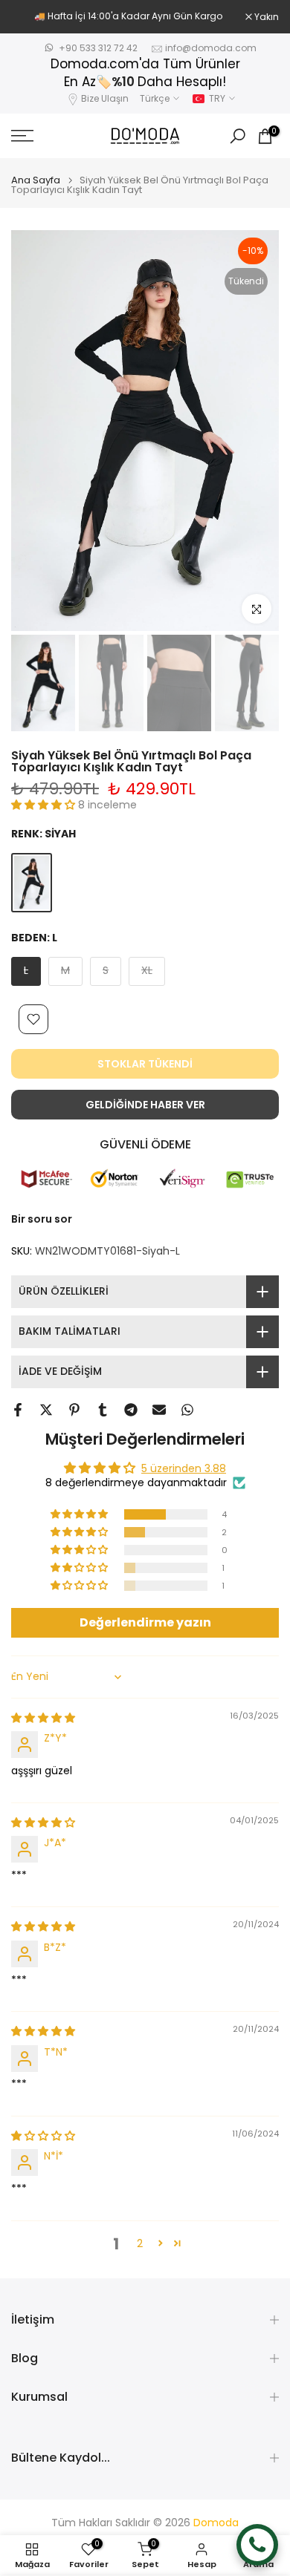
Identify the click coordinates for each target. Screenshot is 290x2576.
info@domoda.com (211, 48)
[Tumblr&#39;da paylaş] (103, 1410)
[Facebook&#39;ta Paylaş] (18, 1410)
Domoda (216, 2523)
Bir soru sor (42, 1219)
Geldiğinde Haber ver (145, 1105)
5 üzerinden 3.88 (184, 1468)
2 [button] (140, 2243)
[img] (43, 1718)
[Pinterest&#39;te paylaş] (74, 1410)
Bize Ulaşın (105, 98)
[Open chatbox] (257, 2545)
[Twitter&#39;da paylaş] (46, 1410)
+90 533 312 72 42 (98, 48)
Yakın (265, 17)
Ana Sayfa (36, 180)
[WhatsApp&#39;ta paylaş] (187, 1410)
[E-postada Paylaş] (159, 1410)
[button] (45, 805)
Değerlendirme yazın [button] (145, 1622)
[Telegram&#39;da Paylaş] (131, 1410)
